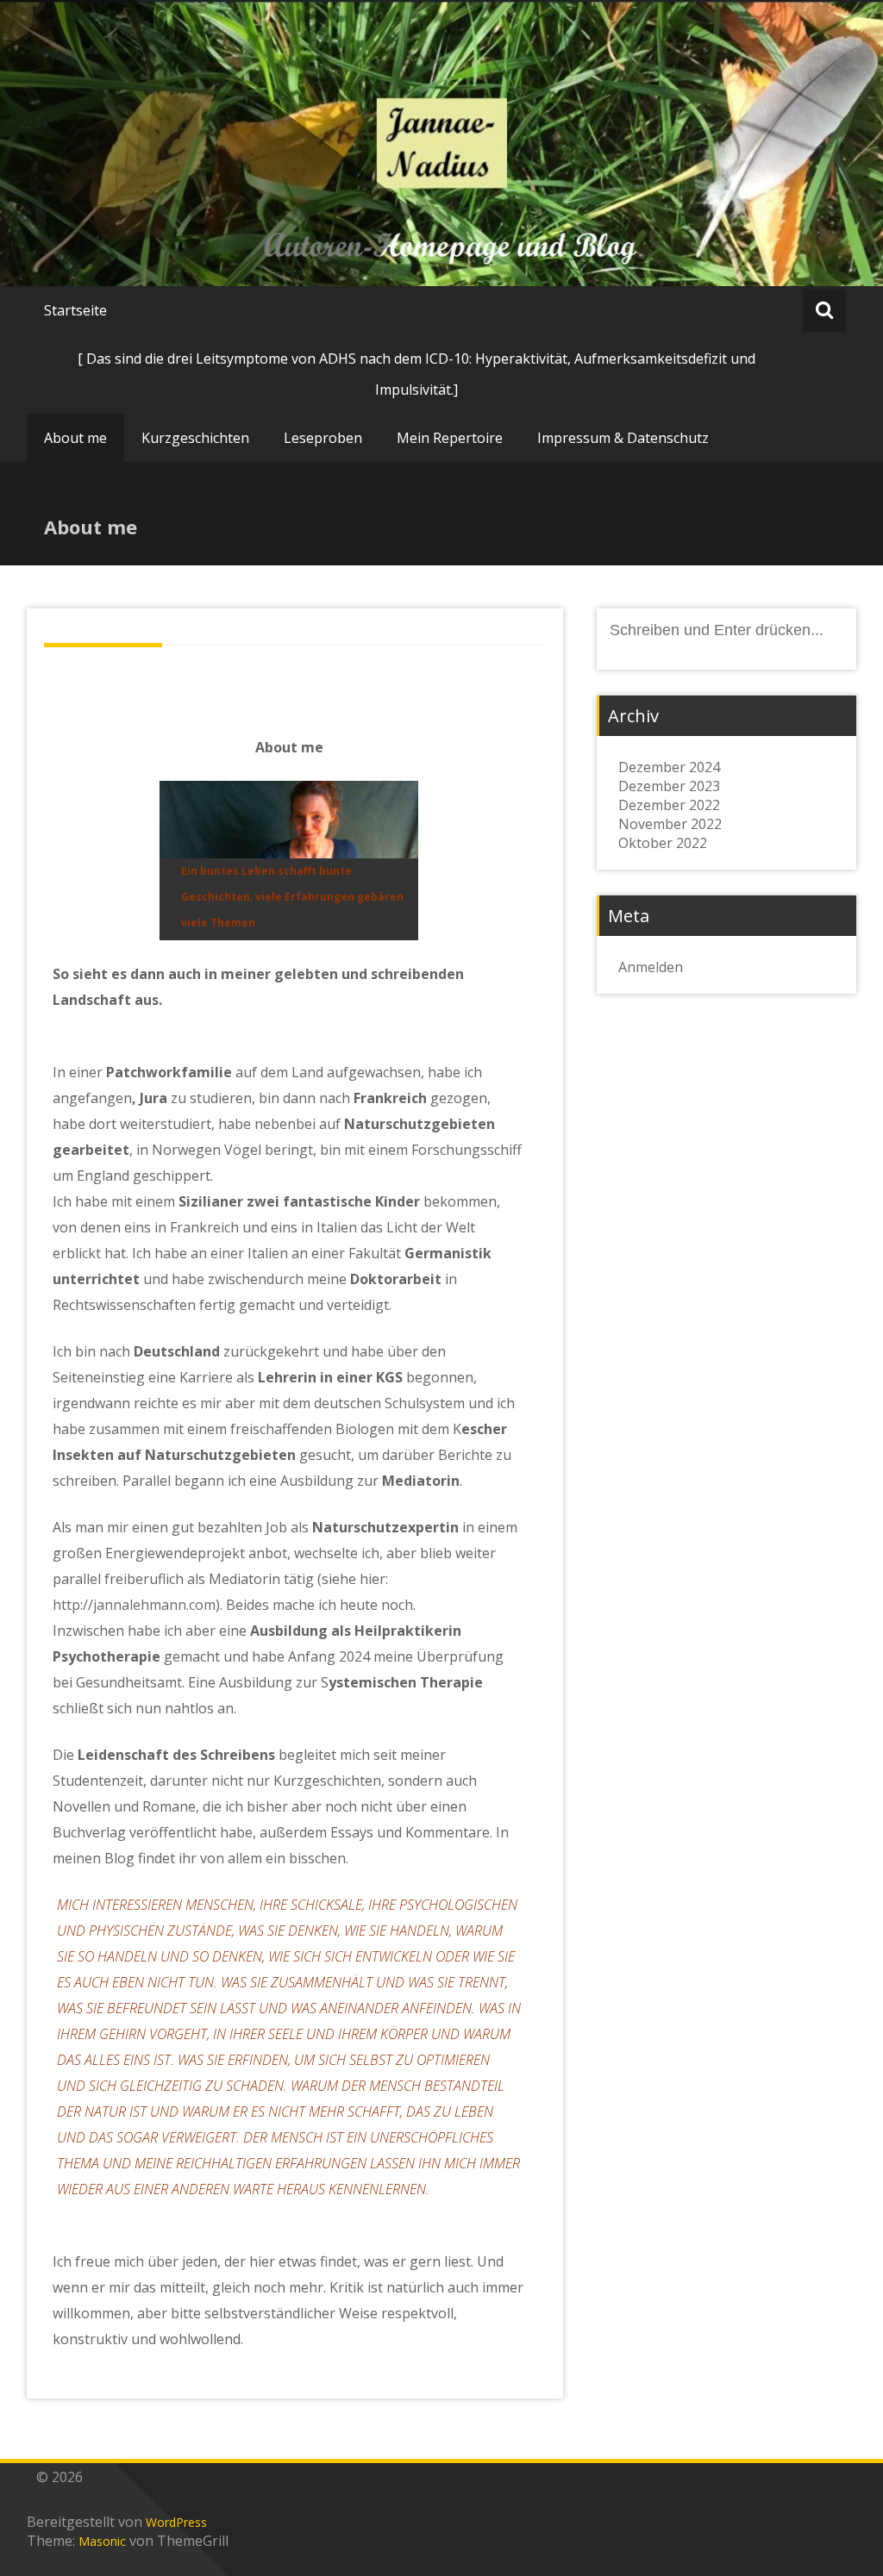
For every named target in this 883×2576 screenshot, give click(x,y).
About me (75, 438)
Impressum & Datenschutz (623, 438)
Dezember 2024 (669, 767)
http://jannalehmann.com (134, 1605)
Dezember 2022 (669, 805)
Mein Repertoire (450, 438)
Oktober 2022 (663, 843)
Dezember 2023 (669, 786)
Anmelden (651, 967)
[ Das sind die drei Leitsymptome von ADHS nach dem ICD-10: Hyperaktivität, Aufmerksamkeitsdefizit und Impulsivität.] (416, 374)
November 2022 (670, 824)
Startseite (75, 310)
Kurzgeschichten (195, 438)
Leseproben (323, 438)
